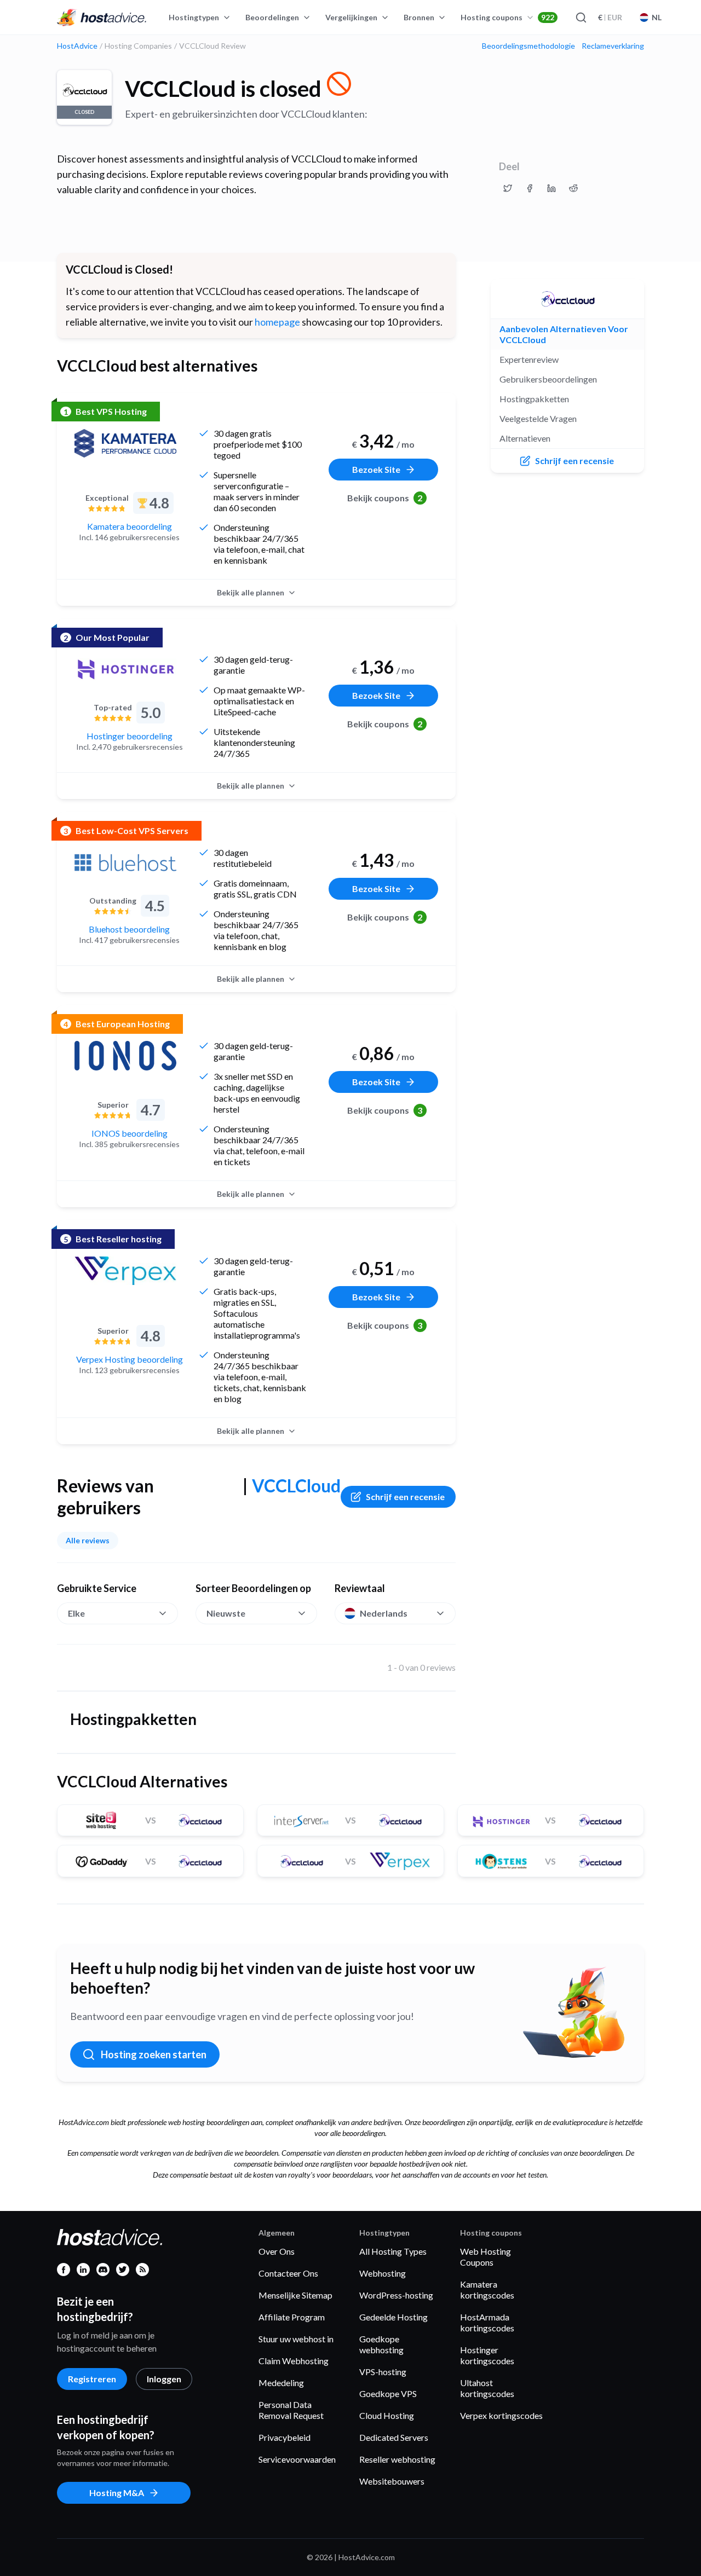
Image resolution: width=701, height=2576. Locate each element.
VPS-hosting (383, 2372)
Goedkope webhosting (381, 2344)
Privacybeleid (285, 2437)
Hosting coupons (507, 17)
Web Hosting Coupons (485, 2257)
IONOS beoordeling (130, 1133)
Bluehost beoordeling (129, 929)
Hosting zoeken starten (154, 2054)
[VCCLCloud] (567, 299)
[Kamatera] (125, 443)
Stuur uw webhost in (296, 2339)
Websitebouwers (392, 2481)
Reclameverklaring (613, 46)
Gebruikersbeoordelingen (548, 379)
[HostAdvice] (102, 18)
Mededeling (281, 2383)
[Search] (581, 18)
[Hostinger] (125, 669)
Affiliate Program (292, 2317)
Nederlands (384, 1613)
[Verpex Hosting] (125, 1271)
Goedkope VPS (388, 2393)
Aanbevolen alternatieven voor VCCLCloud (564, 334)
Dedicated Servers (394, 2437)
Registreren (92, 2379)
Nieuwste (226, 1613)
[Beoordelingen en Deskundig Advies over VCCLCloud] (508, 188)
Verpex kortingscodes (501, 2415)
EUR (610, 17)
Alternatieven (525, 438)
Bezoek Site (376, 469)
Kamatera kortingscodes (487, 2290)
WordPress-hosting (396, 2295)
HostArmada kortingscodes (487, 2322)
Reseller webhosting (397, 2459)
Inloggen (164, 2379)
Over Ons (277, 2251)
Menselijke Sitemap (295, 2295)
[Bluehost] (125, 862)
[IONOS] (125, 1056)
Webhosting (383, 2273)
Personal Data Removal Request (291, 2410)
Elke (76, 1613)
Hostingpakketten (534, 399)
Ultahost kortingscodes (487, 2388)
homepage (277, 322)
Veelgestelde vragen (538, 418)
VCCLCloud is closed (223, 89)
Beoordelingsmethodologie (528, 46)
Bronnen (419, 17)
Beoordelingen (272, 17)
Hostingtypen (194, 17)
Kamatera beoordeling (130, 526)
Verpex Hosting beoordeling (130, 1359)
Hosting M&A (117, 2493)
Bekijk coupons (385, 498)
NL (657, 17)
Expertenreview (529, 359)
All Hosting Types (393, 2251)
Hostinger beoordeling (130, 736)
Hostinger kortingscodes (487, 2355)
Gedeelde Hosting (393, 2317)
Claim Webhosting (294, 2361)
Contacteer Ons (288, 2273)
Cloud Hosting (387, 2415)
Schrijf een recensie (405, 1497)
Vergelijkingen (351, 17)
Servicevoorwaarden (297, 2459)
